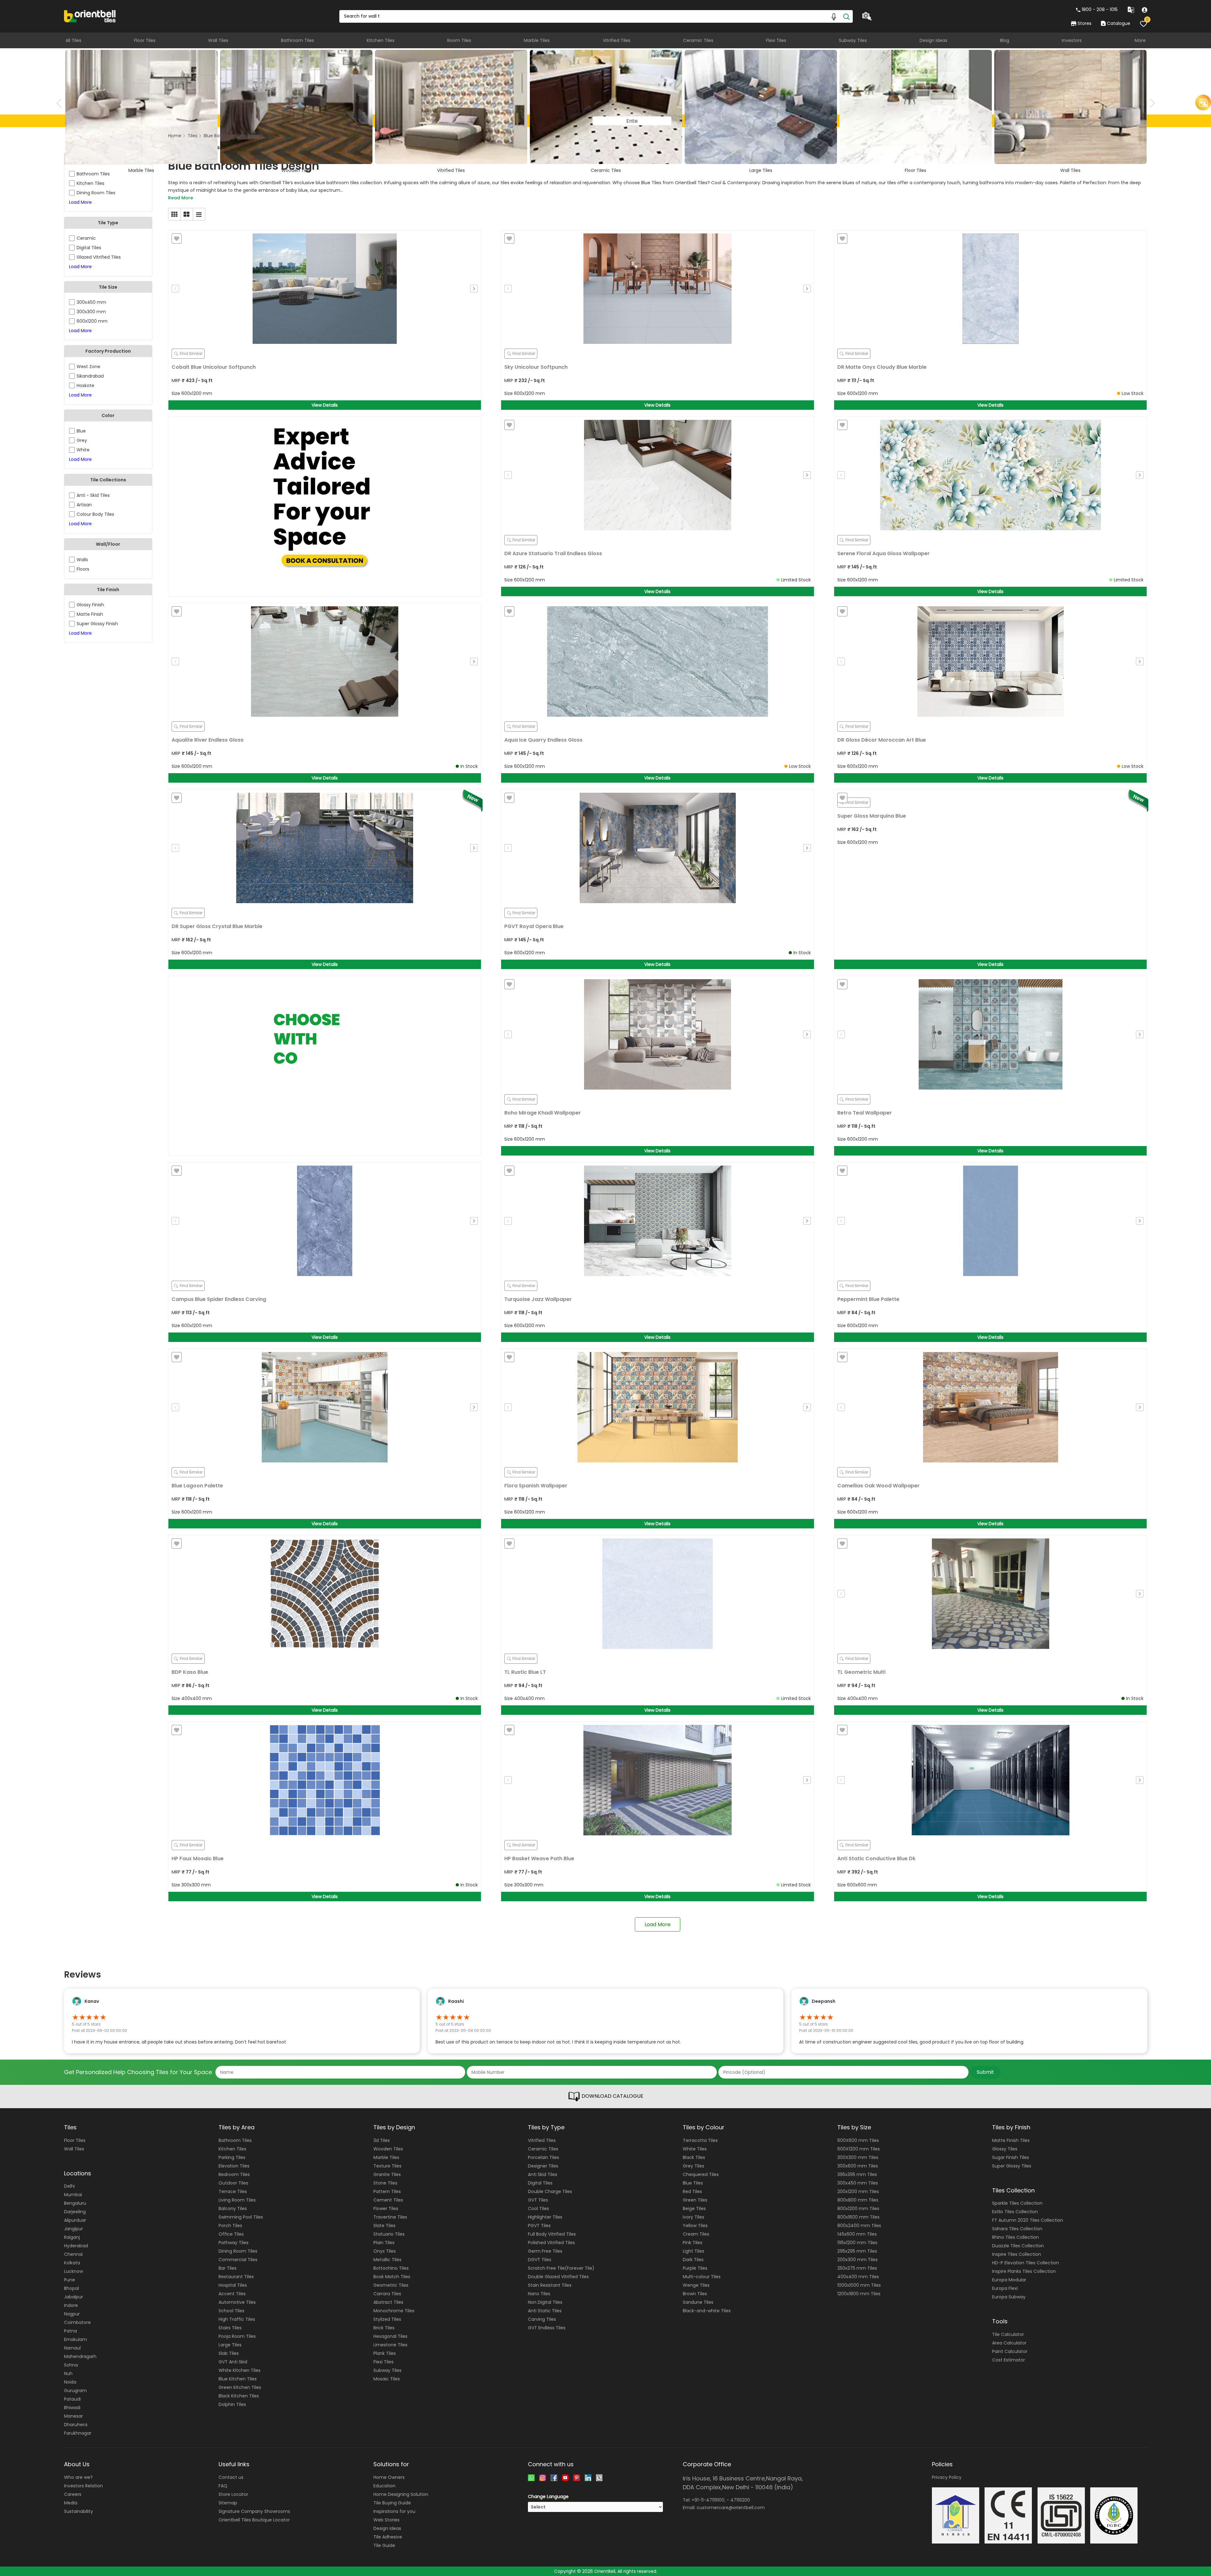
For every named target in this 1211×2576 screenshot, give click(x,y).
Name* (544, 1245)
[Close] (676, 1213)
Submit (606, 1354)
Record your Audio (571, 1334)
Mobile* (544, 1273)
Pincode (545, 1302)
